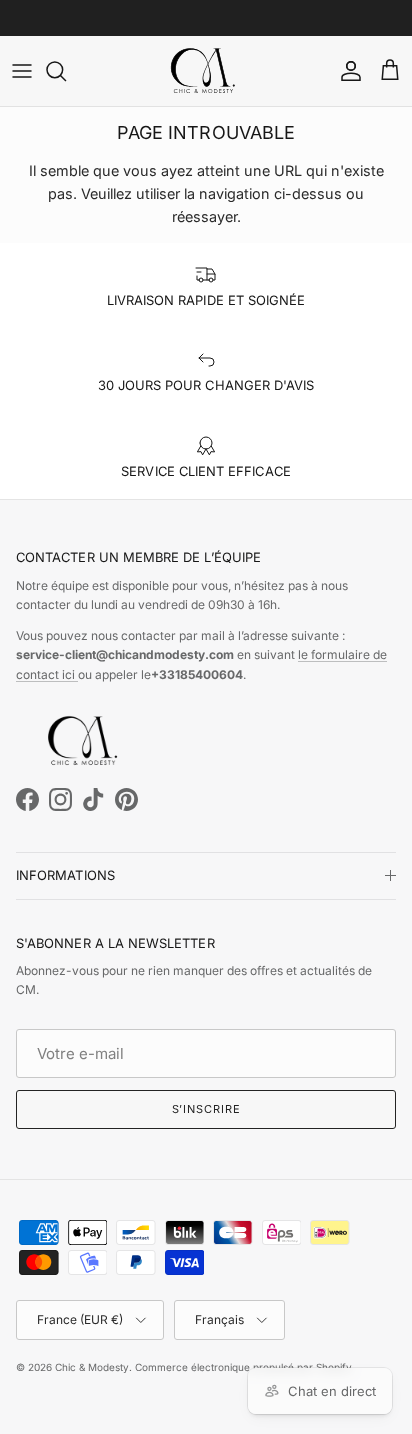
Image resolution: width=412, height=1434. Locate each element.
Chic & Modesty (92, 1367)
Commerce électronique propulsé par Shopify (243, 1367)
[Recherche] (66, 71)
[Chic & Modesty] (206, 71)
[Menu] (22, 71)
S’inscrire (206, 1109)
